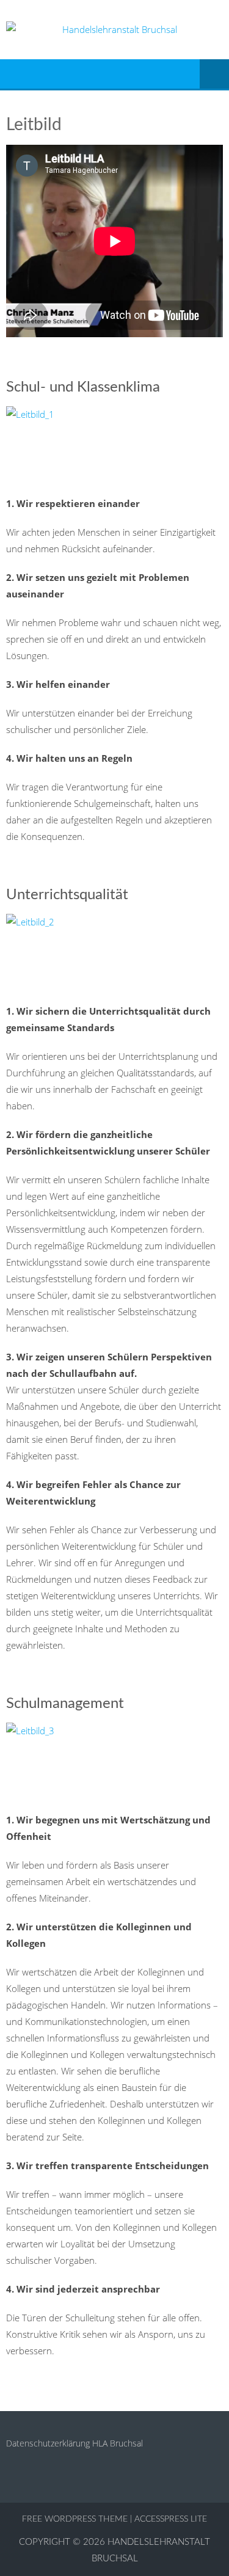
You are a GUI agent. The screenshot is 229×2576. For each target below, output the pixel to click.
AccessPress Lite (171, 2519)
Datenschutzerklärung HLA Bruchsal (75, 2443)
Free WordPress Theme (75, 2519)
